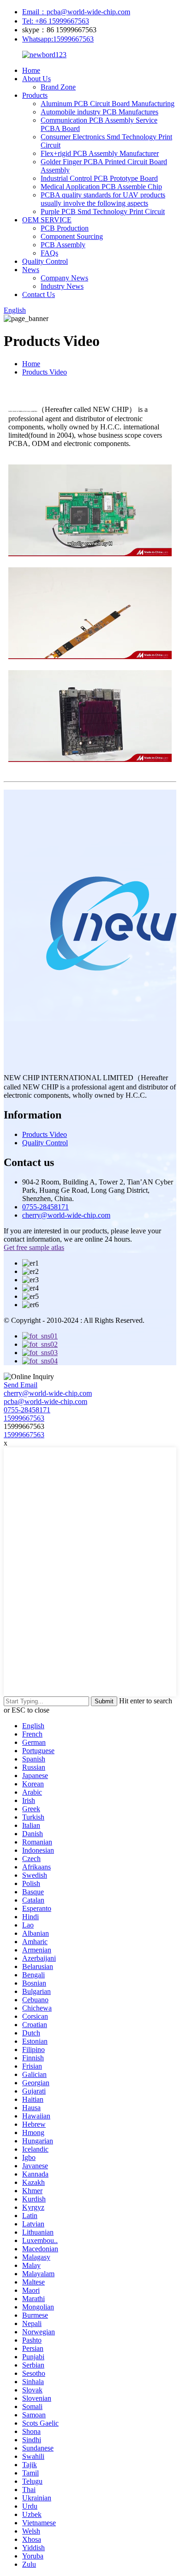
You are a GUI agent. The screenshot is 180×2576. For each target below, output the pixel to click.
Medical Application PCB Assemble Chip (101, 187)
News (31, 270)
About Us (36, 79)
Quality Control (45, 261)
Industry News (62, 286)
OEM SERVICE (47, 220)
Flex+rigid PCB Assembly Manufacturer (100, 153)
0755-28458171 (45, 1207)
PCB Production (65, 228)
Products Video (45, 372)
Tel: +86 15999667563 (56, 21)
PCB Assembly (63, 245)
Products (35, 95)
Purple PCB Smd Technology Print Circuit (103, 211)
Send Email (21, 1385)
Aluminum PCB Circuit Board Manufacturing (108, 104)
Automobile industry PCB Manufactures (99, 112)
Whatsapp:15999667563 (58, 39)
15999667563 (24, 1418)
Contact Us (39, 294)
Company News (64, 278)
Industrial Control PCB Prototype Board (99, 178)
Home (31, 70)
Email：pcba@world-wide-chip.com (76, 12)
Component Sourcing (72, 236)
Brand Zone (58, 87)
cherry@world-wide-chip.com (66, 1215)
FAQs (49, 253)
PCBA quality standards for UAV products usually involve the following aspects (103, 199)
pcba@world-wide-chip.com (45, 1401)
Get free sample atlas (34, 1247)
